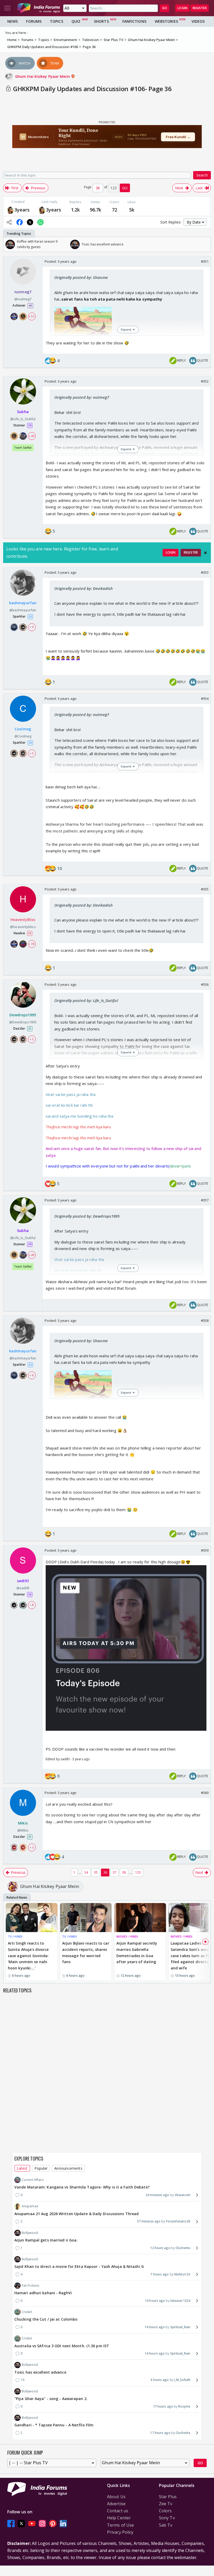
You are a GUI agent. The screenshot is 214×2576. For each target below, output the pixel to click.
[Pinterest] (53, 2524)
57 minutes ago (149, 2221)
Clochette (183, 2248)
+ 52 (32, 316)
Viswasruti (182, 2195)
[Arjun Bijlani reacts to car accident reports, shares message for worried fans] (86, 1918)
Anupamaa (30, 2206)
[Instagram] (42, 2524)
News (13, 21)
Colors (165, 2511)
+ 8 (32, 1605)
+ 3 (32, 1847)
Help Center (119, 2518)
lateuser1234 (180, 2301)
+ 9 (32, 627)
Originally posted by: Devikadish (84, 588)
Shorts (101, 21)
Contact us (118, 2511)
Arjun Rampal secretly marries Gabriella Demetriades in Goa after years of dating (137, 1952)
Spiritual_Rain (180, 2327)
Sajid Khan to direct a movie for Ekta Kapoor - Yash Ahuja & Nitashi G (79, 2266)
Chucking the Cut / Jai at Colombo (46, 2319)
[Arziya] (10, 210)
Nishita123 (182, 2274)
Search (202, 175)
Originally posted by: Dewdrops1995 (87, 1216)
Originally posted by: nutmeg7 (82, 397)
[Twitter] (21, 2524)
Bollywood (30, 2233)
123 (138, 1872)
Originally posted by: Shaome (81, 277)
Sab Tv (166, 2525)
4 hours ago (159, 2380)
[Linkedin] (63, 2524)
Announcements (68, 2168)
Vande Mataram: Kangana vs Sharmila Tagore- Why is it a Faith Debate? (82, 2187)
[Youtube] (32, 2524)
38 (124, 1872)
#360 (205, 1793)
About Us (116, 2497)
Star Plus (168, 2497)
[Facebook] (11, 2524)
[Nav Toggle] (7, 8)
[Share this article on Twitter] (30, 222)
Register (200, 8)
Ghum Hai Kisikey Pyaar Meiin (43, 76)
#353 (205, 572)
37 (115, 1872)
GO (165, 8)
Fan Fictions (30, 2285)
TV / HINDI (15, 1936)
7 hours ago (159, 2274)
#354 (205, 699)
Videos (198, 21)
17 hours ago (163, 2406)
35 (96, 1872)
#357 (205, 1200)
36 (105, 1872)
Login (182, 8)
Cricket (27, 2312)
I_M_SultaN (182, 2380)
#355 (205, 889)
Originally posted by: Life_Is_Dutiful (86, 1000)
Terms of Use (120, 2525)
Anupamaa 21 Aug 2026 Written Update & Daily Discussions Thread (76, 2214)
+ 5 (32, 753)
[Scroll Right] (205, 244)
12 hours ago (160, 2248)
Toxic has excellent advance (40, 2372)
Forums (34, 21)
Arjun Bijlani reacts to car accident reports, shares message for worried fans (86, 1952)
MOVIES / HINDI (127, 1936)
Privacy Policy (120, 2532)
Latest (22, 2168)
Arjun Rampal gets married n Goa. (46, 2240)
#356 (205, 984)
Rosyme (184, 2406)
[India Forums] (39, 8)
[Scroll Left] (9, 244)
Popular (41, 2168)
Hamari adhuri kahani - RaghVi (43, 2293)
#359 (205, 1550)
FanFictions (134, 21)
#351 (205, 261)
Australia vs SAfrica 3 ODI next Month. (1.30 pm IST (62, 2346)
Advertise (116, 2504)
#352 (205, 381)
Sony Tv (167, 2518)
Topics (57, 21)
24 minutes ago (157, 2195)
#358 (205, 1321)
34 (86, 1872)
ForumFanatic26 (178, 2221)
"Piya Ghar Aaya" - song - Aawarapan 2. (51, 2399)
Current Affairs (33, 2180)
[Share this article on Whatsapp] (40, 222)
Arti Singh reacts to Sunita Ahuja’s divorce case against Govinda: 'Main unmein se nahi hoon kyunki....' (28, 1956)
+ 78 (32, 944)
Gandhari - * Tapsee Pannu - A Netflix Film (54, 2425)
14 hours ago (155, 2301)
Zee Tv (166, 2504)
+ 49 (32, 436)
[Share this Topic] (9, 222)
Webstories (166, 21)
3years (22, 210)
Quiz (76, 21)
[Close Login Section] (205, 553)
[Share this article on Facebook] (20, 222)
